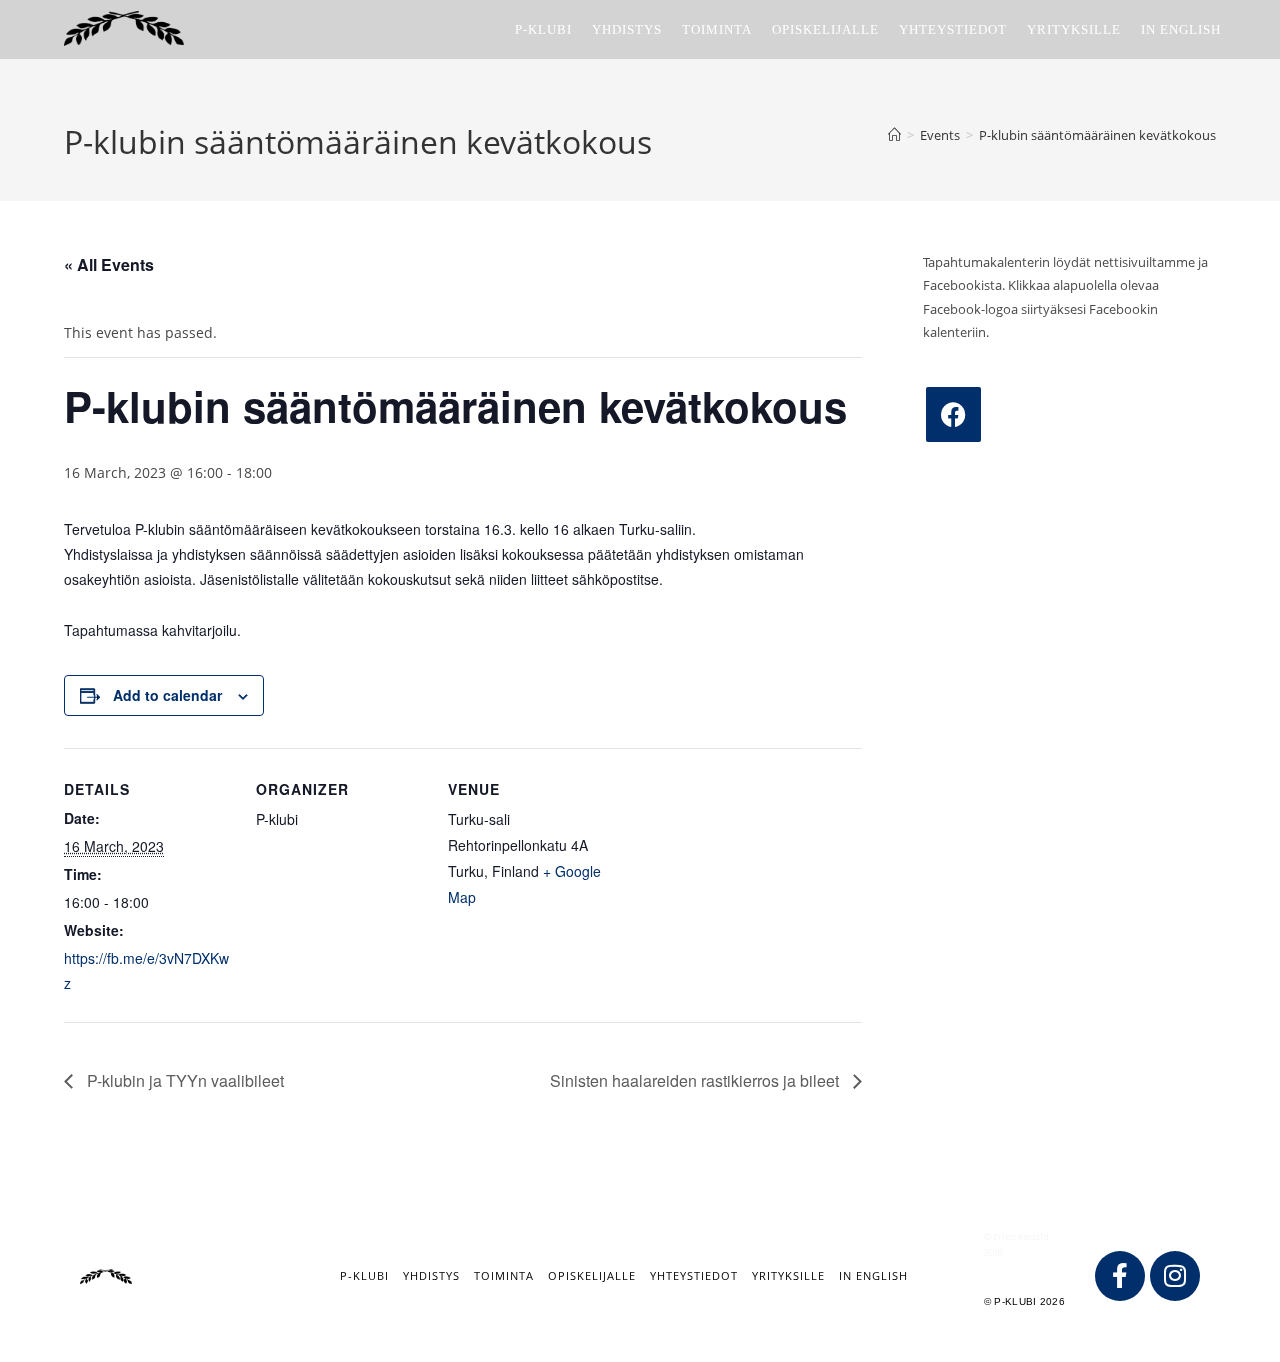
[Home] (894, 135)
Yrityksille (788, 1275)
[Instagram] (1175, 1276)
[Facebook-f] (1120, 1276)
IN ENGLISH (873, 1275)
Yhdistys (431, 1275)
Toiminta (504, 1275)
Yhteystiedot (694, 1275)
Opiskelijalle (592, 1275)
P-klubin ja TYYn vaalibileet (183, 1080)
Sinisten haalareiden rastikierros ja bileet (696, 1080)
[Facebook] (953, 414)
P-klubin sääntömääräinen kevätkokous (1097, 135)
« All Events (109, 264)
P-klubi (364, 1275)
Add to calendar (167, 695)
